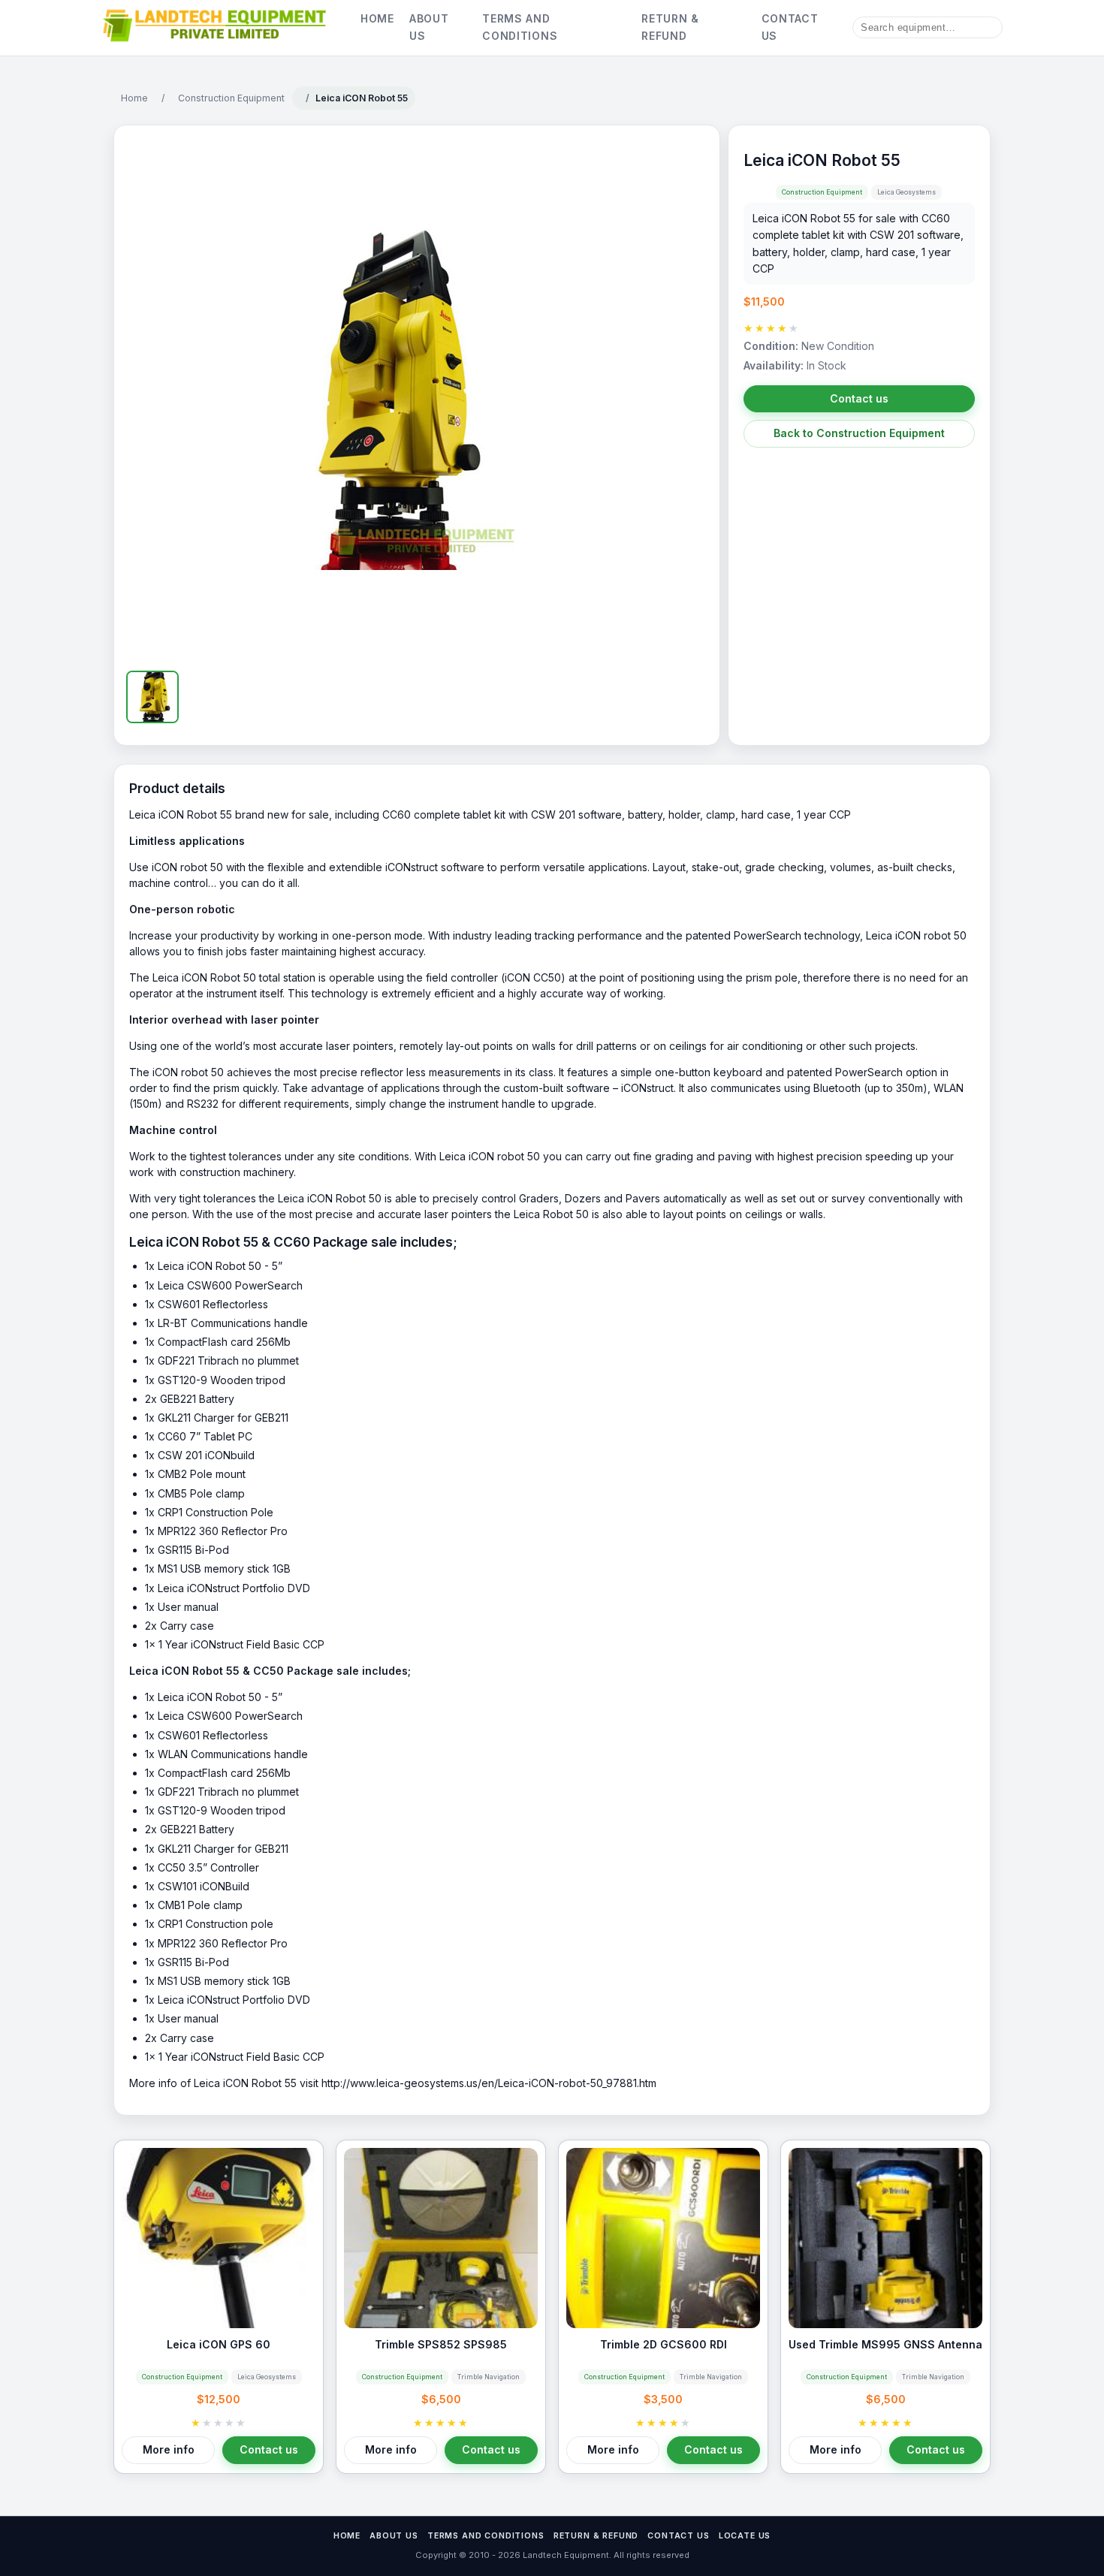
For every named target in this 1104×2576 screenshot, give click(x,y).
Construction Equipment (231, 98)
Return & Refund (670, 27)
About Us (429, 27)
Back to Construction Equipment (859, 433)
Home (377, 18)
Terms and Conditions (520, 27)
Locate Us (745, 2536)
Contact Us (790, 27)
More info (169, 2449)
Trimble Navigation (489, 2377)
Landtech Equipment (565, 2555)
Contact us (859, 398)
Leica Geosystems (906, 192)
